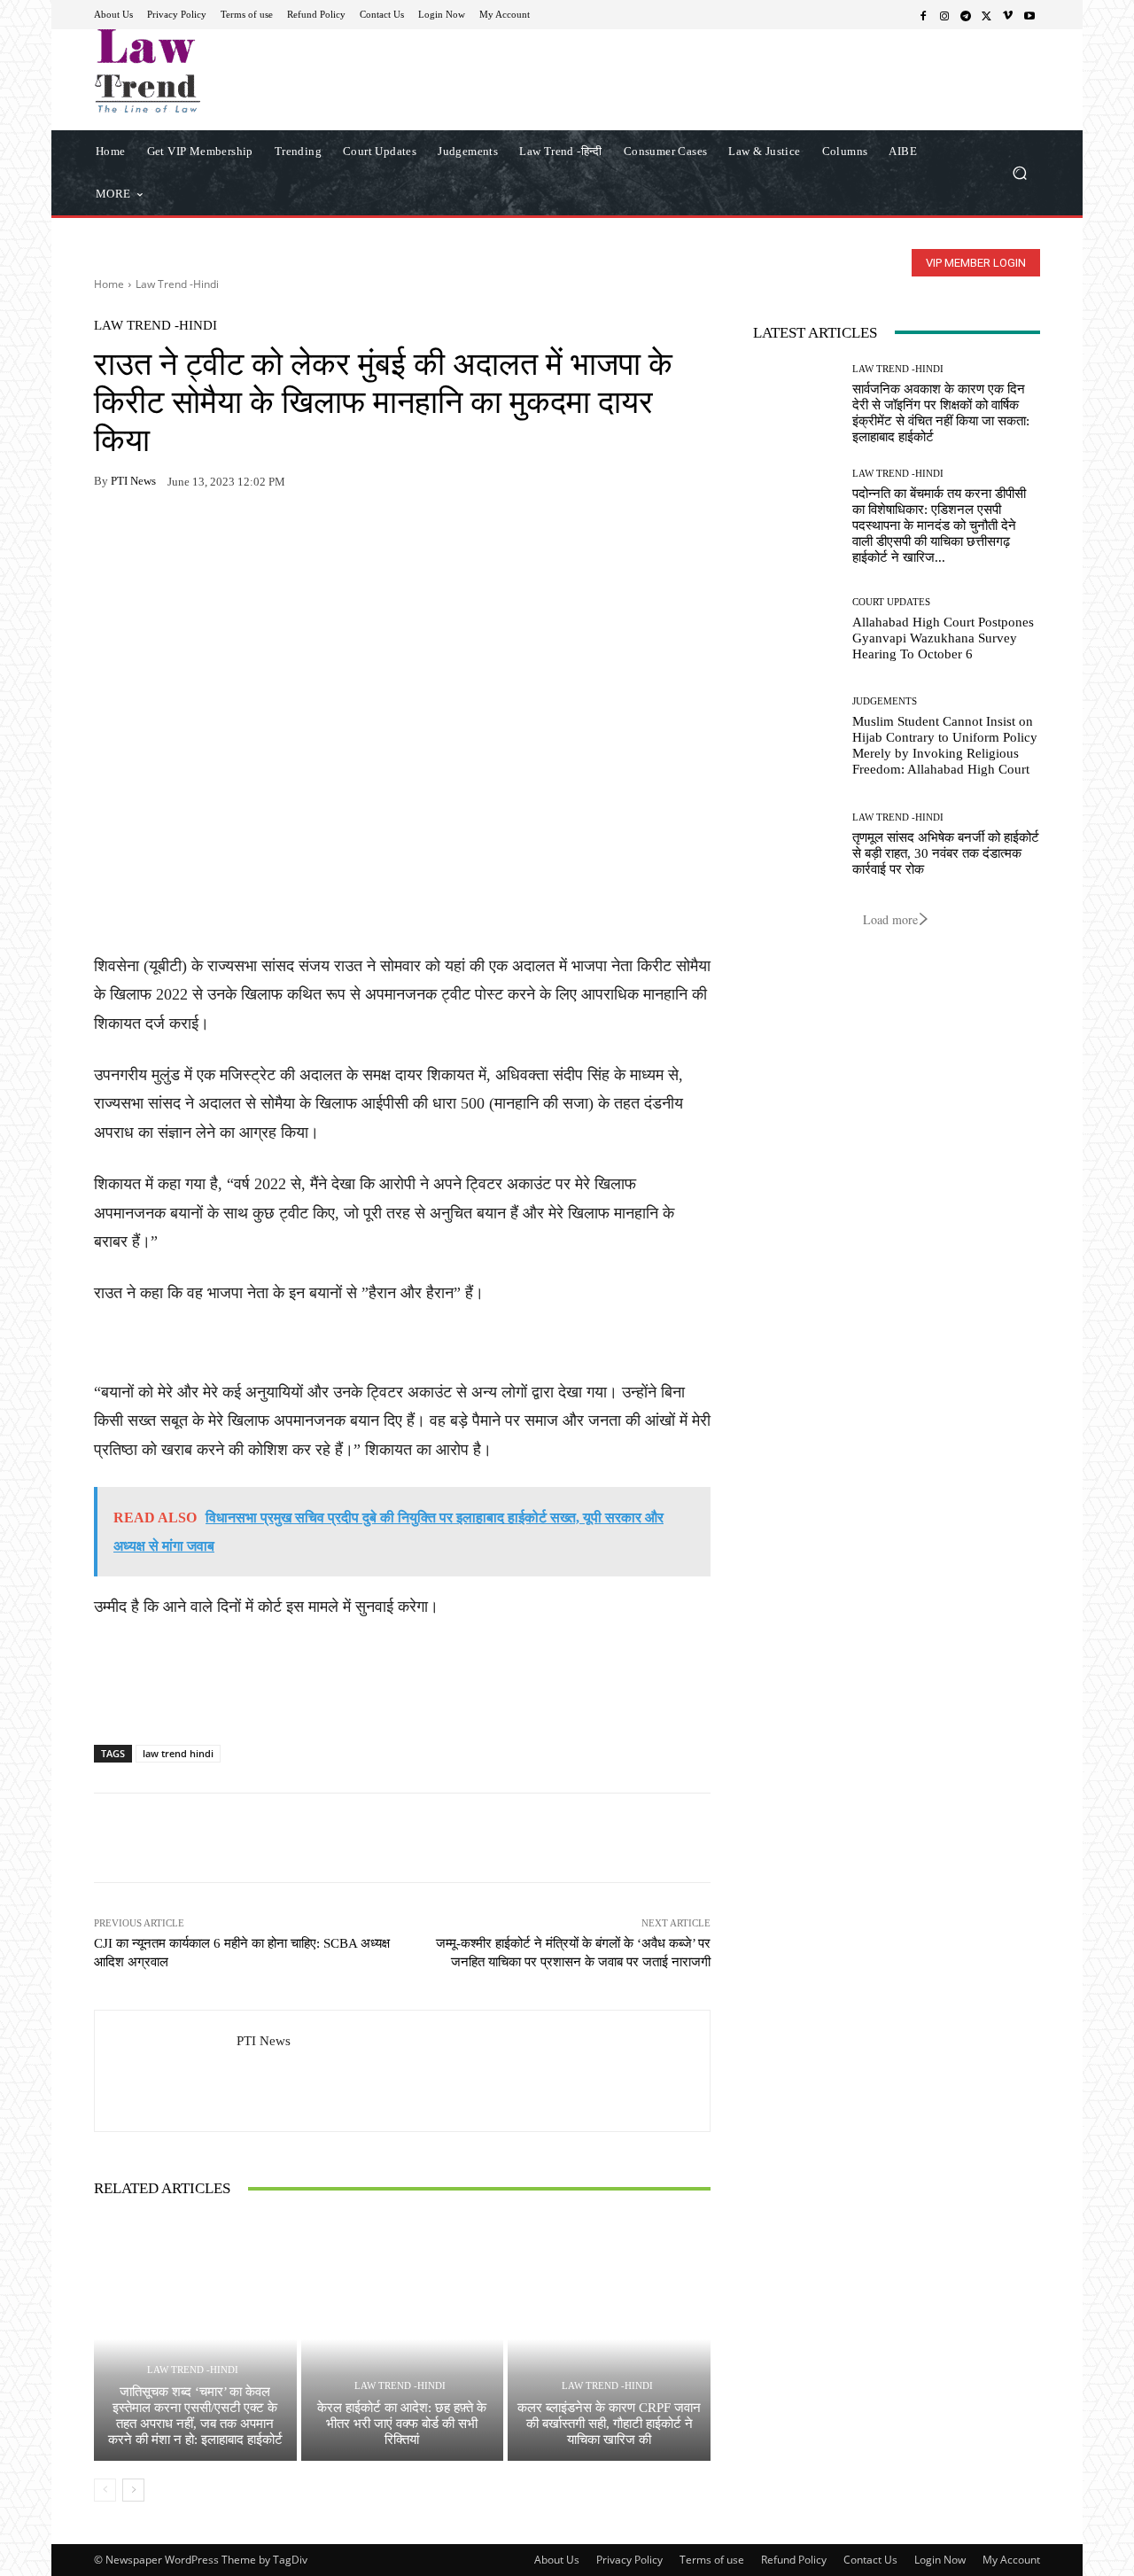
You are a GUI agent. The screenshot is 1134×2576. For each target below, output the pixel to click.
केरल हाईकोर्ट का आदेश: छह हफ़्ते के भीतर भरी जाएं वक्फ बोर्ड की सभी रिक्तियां (402, 2424)
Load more (890, 919)
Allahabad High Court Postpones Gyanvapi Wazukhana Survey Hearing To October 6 (943, 638)
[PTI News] (166, 2071)
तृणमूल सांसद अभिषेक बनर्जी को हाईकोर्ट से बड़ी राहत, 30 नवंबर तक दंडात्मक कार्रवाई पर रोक (946, 853)
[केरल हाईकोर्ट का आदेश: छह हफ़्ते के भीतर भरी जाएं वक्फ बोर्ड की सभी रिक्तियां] (403, 2339)
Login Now (940, 2560)
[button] (1019, 172)
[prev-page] (105, 2490)
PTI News (133, 481)
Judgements (885, 701)
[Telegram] (966, 15)
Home (109, 284)
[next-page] (133, 2490)
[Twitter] (987, 15)
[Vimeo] (1008, 15)
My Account (1011, 2560)
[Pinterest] (275, 537)
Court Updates (891, 602)
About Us (557, 2560)
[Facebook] (923, 15)
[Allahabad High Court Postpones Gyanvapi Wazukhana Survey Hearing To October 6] (796, 630)
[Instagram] (944, 15)
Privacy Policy (629, 2560)
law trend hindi (178, 1753)
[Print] (234, 537)
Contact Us (870, 2560)
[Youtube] (1029, 15)
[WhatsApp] (152, 537)
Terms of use (712, 2560)
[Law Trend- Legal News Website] (221, 71)
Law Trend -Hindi (177, 284)
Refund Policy (794, 2560)
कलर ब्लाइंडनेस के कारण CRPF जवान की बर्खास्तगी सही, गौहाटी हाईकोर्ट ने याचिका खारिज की (609, 2424)
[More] (316, 537)
